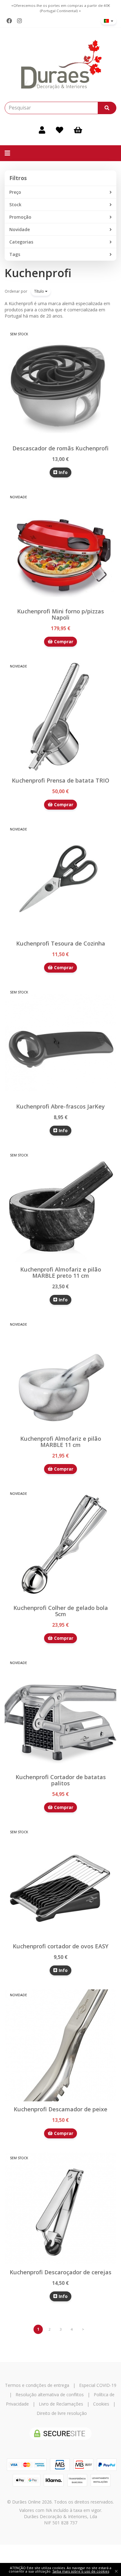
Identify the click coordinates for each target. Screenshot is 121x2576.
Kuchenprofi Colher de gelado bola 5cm (61, 1611)
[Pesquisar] (107, 108)
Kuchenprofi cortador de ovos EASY (60, 1946)
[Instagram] (19, 21)
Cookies (101, 2404)
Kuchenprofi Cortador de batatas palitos (61, 1780)
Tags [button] (15, 254)
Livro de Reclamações (61, 2404)
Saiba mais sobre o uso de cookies (81, 2571)
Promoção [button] (20, 217)
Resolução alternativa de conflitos (50, 2395)
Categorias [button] (21, 242)
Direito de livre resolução (62, 2413)
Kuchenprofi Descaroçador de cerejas (60, 2272)
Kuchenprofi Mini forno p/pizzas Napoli (60, 614)
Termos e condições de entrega (37, 2385)
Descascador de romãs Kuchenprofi (60, 448)
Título (40, 291)
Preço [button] (15, 192)
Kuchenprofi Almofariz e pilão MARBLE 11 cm (61, 1442)
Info (63, 472)
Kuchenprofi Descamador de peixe (60, 2109)
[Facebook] (9, 21)
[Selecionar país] (109, 21)
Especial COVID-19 (98, 2385)
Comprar (63, 642)
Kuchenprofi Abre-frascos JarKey (60, 1106)
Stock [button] (15, 205)
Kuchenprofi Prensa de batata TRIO (60, 780)
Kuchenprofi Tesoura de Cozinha (61, 943)
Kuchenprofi (38, 273)
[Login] (42, 130)
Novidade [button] (20, 229)
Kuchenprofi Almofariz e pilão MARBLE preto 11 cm (61, 1272)
